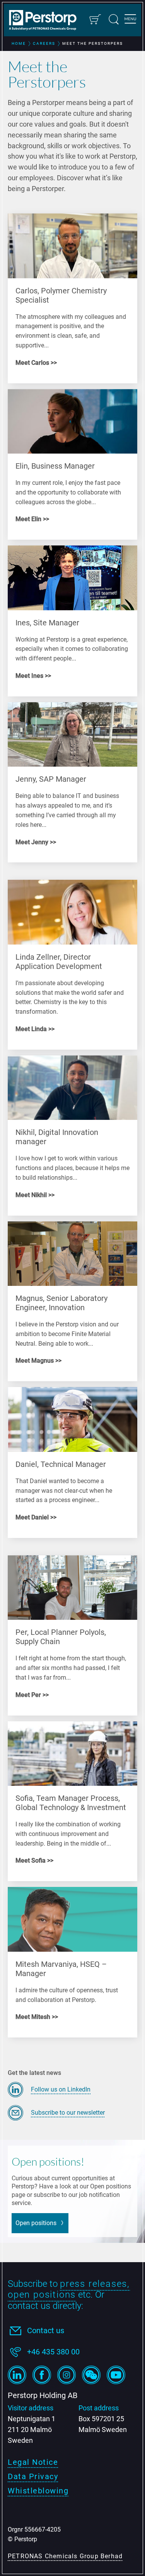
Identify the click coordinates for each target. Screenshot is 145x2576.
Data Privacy (33, 2476)
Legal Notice (33, 2462)
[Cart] (95, 19)
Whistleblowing (38, 2491)
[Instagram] (67, 2375)
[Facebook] (42, 2375)
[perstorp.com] (46, 21)
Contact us (46, 2330)
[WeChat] (91, 2375)
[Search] (114, 19)
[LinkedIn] (17, 2375)
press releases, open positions (69, 2289)
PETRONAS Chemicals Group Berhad (65, 2556)
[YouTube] (116, 2375)
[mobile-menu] (130, 20)
